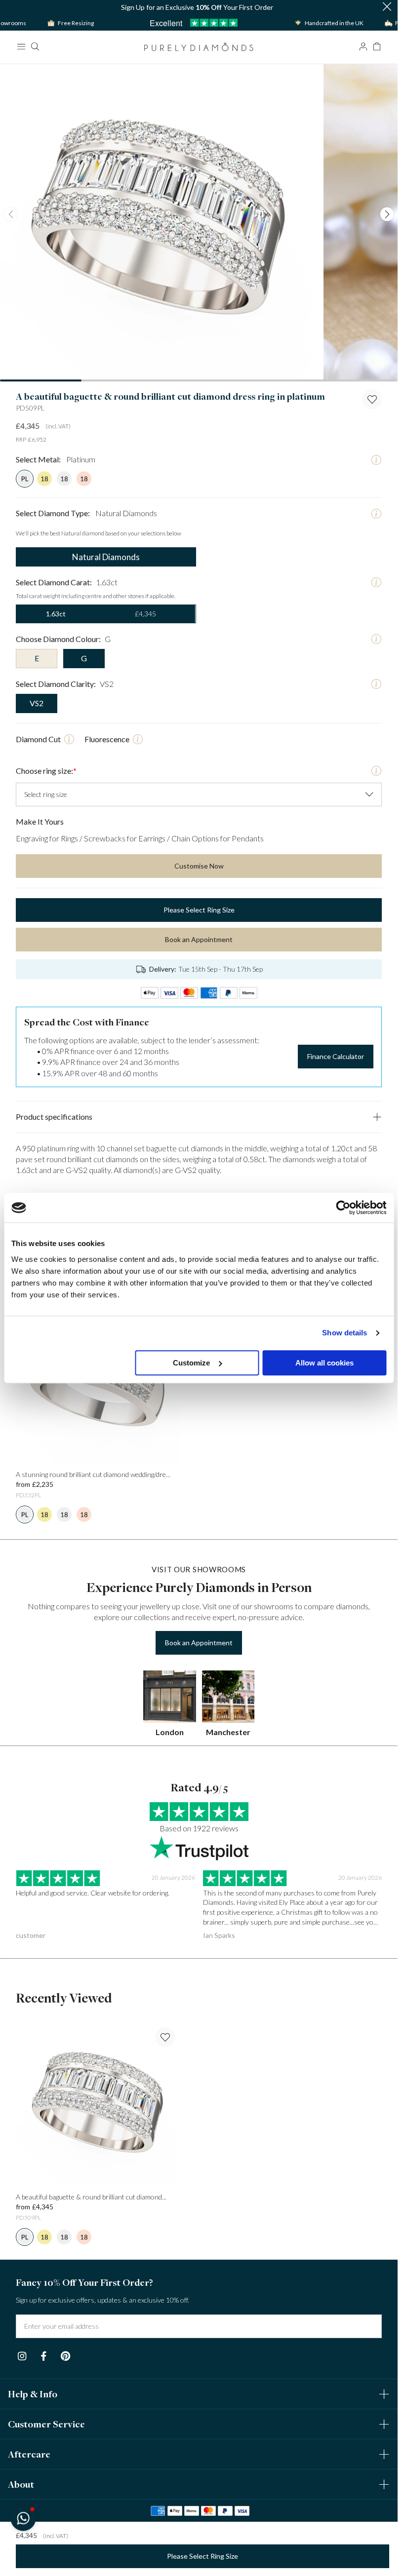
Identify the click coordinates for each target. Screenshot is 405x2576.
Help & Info (33, 2394)
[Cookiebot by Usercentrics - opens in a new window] (343, 1208)
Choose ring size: (46, 771)
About (21, 2484)
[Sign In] (363, 46)
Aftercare (29, 2454)
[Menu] (21, 46)
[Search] (35, 46)
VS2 (37, 703)
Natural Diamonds (106, 557)
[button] (387, 7)
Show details (344, 1333)
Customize (191, 1363)
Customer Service (46, 2424)
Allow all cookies (324, 1363)
